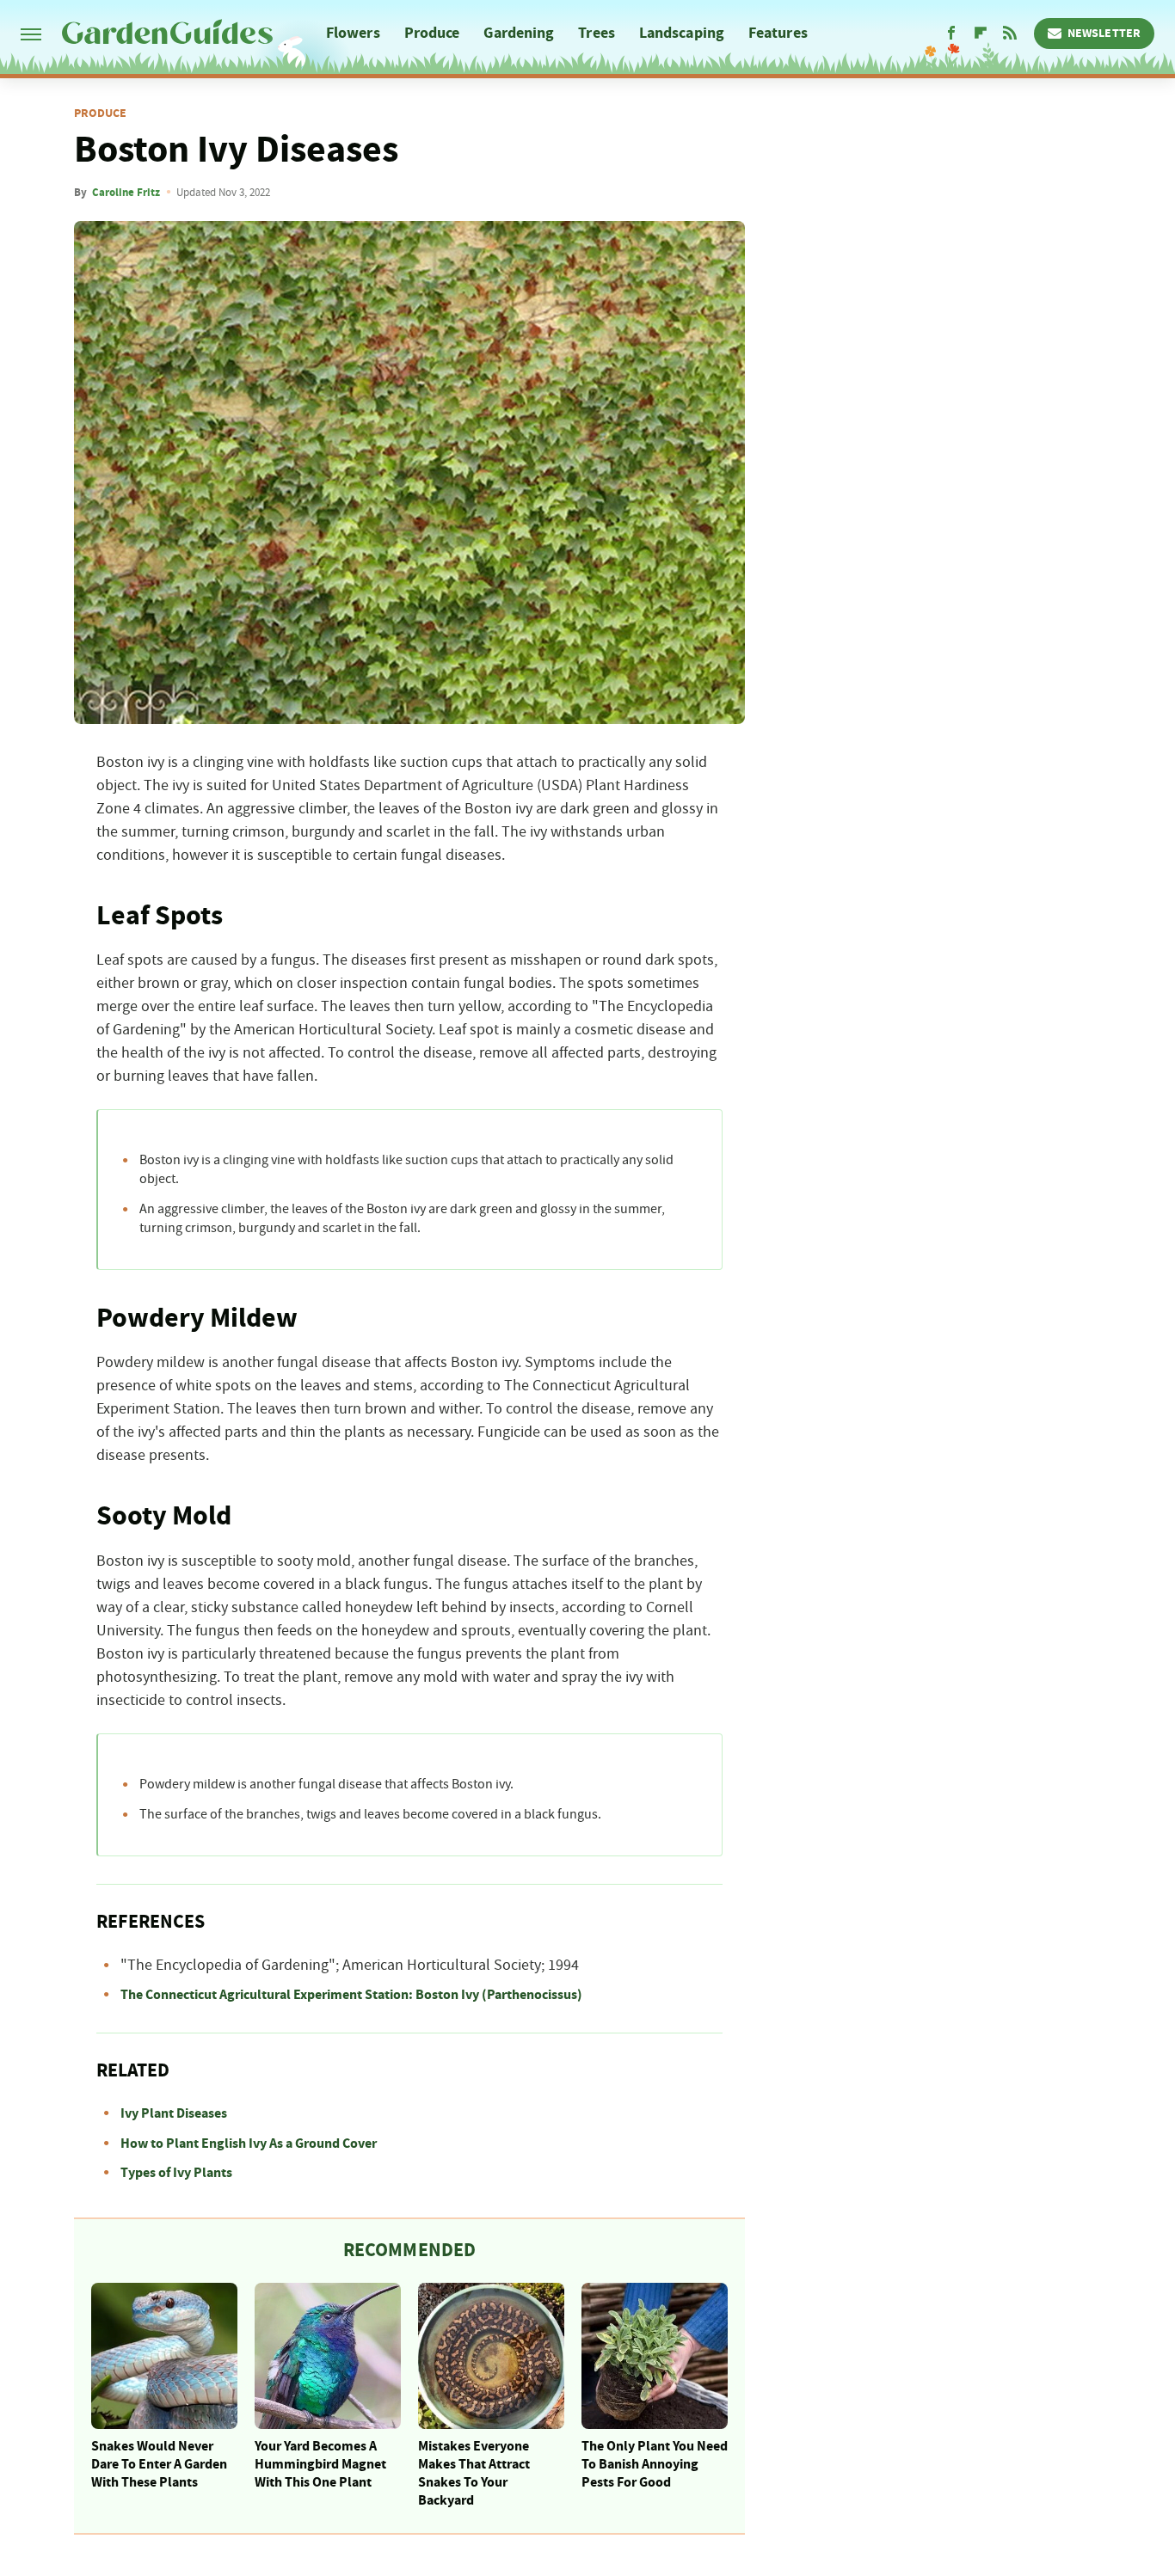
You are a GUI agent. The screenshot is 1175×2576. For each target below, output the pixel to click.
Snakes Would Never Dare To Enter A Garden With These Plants (159, 2464)
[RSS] (1010, 34)
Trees (597, 33)
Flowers (353, 33)
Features (778, 33)
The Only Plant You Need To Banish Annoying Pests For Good (655, 2464)
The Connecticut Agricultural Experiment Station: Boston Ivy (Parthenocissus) (351, 1995)
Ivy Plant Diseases (174, 2113)
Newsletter (1104, 34)
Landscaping (682, 33)
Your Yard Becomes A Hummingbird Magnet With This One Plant (320, 2464)
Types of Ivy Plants (176, 2173)
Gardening (519, 33)
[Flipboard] (981, 34)
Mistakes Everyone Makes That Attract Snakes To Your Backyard (474, 2473)
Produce (432, 33)
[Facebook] (951, 34)
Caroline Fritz (126, 193)
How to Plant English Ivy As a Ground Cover (249, 2144)
